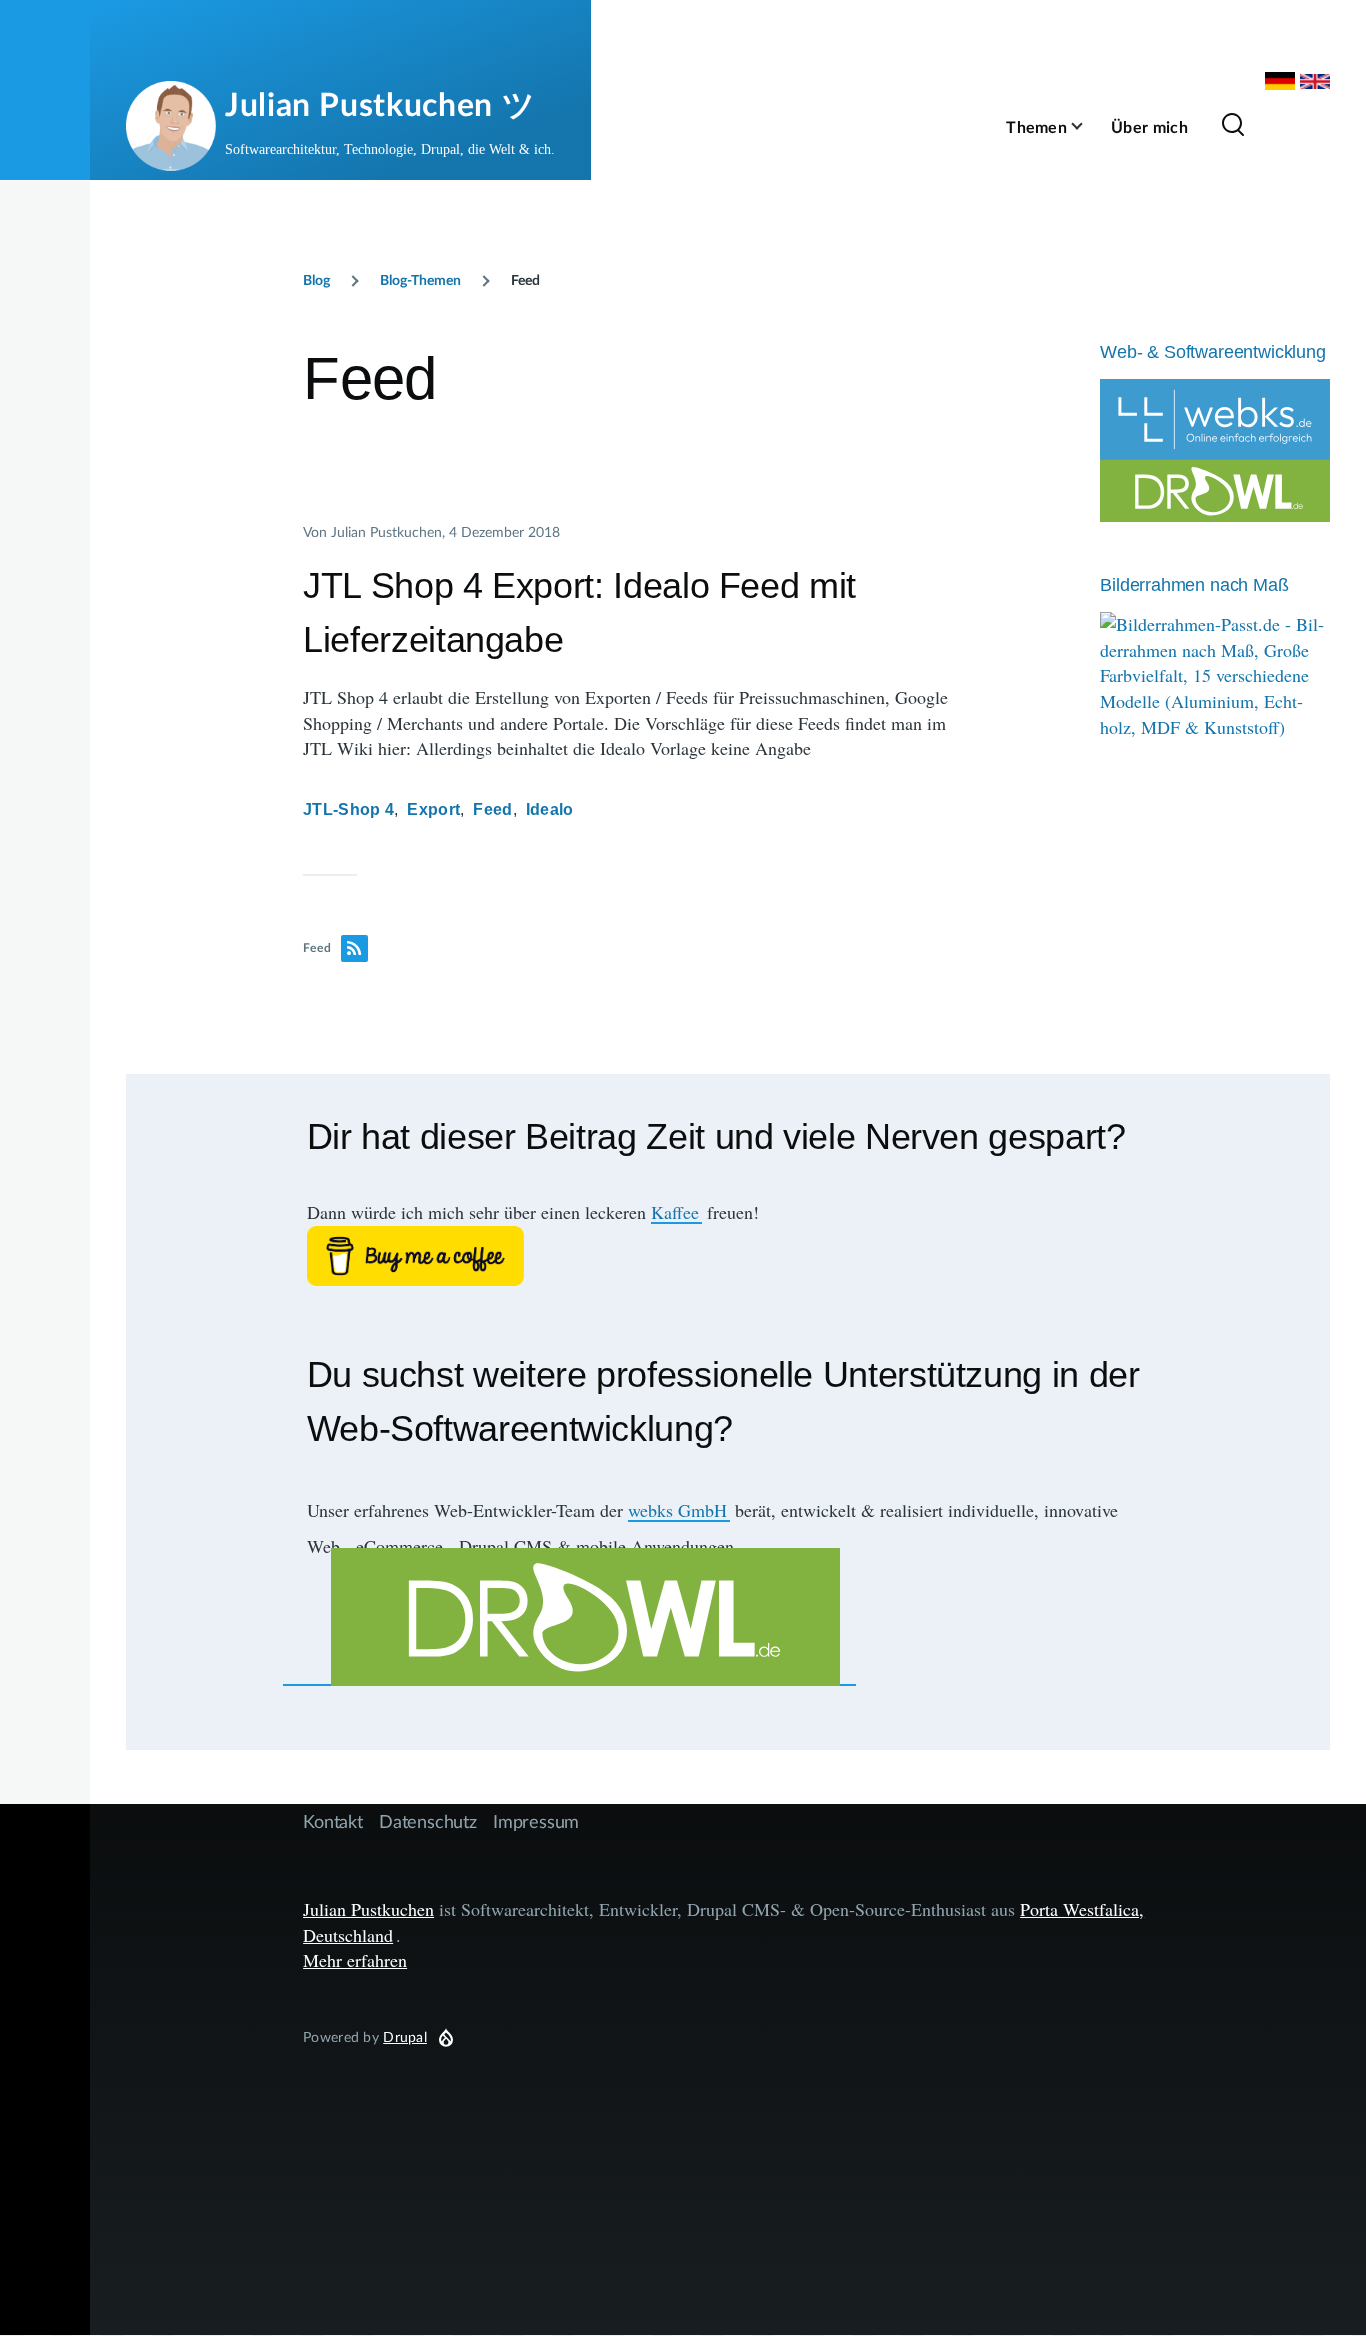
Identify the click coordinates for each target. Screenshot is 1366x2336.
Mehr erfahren (355, 1960)
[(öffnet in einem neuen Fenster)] (728, 1256)
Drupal (405, 2036)
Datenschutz (428, 1821)
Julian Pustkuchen (368, 1909)
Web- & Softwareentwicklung (1212, 352)
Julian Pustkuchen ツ (380, 103)
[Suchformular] (1233, 126)
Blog (316, 279)
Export (433, 809)
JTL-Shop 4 (348, 809)
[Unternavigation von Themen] (1089, 126)
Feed (492, 809)
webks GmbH (677, 1510)
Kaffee (675, 1212)
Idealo (550, 809)
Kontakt (333, 1821)
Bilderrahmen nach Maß (1194, 585)
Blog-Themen (420, 279)
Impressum (536, 1821)
